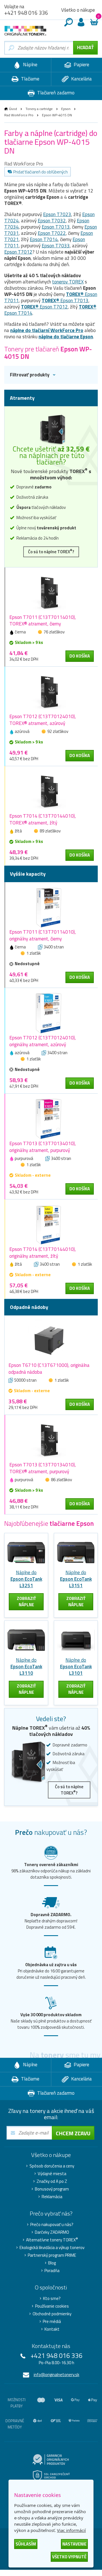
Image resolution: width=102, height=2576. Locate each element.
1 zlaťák (34, 953)
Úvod (13, 109)
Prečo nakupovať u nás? (52, 2225)
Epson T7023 (57, 214)
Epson (66, 109)
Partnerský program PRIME (52, 2255)
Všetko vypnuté (69, 2557)
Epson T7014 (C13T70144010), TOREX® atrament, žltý (43, 819)
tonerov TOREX (68, 282)
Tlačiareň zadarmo (55, 93)
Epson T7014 (44, 239)
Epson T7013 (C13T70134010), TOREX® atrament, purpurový (43, 1468)
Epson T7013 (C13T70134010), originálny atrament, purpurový (43, 1147)
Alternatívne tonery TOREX (52, 2240)
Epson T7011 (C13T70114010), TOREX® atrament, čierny (43, 621)
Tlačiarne (30, 79)
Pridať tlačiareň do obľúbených (41, 172)
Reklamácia (52, 2197)
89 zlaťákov (50, 831)
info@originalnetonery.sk (57, 2375)
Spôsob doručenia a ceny (52, 2166)
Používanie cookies (52, 2306)
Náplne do (26, 1579)
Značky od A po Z (52, 2181)
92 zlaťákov (58, 731)
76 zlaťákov (54, 632)
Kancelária (81, 79)
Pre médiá (52, 2322)
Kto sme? (52, 2299)
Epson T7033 (56, 246)
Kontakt (52, 2329)
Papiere (81, 65)
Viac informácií (71, 2530)
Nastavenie (74, 2544)
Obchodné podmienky (52, 2314)
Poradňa (52, 2271)
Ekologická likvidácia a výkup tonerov (52, 2248)
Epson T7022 (52, 233)
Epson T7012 (18, 252)
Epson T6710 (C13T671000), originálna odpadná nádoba (49, 1369)
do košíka (80, 656)
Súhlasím (26, 2544)
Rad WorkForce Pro (19, 115)
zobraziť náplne (26, 1602)
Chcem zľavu (73, 2133)
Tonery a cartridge (39, 109)
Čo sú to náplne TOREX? (51, 551)
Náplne (30, 65)
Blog (52, 2263)
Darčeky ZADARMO (52, 2232)
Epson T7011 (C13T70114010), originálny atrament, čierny (43, 935)
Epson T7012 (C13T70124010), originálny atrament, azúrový (43, 1041)
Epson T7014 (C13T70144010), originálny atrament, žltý (43, 1253)
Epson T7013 (56, 227)
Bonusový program (52, 2189)
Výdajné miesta (52, 2174)
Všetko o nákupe (78, 10)
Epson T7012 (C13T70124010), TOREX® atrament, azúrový (43, 720)
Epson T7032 (52, 221)
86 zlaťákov (61, 1480)
